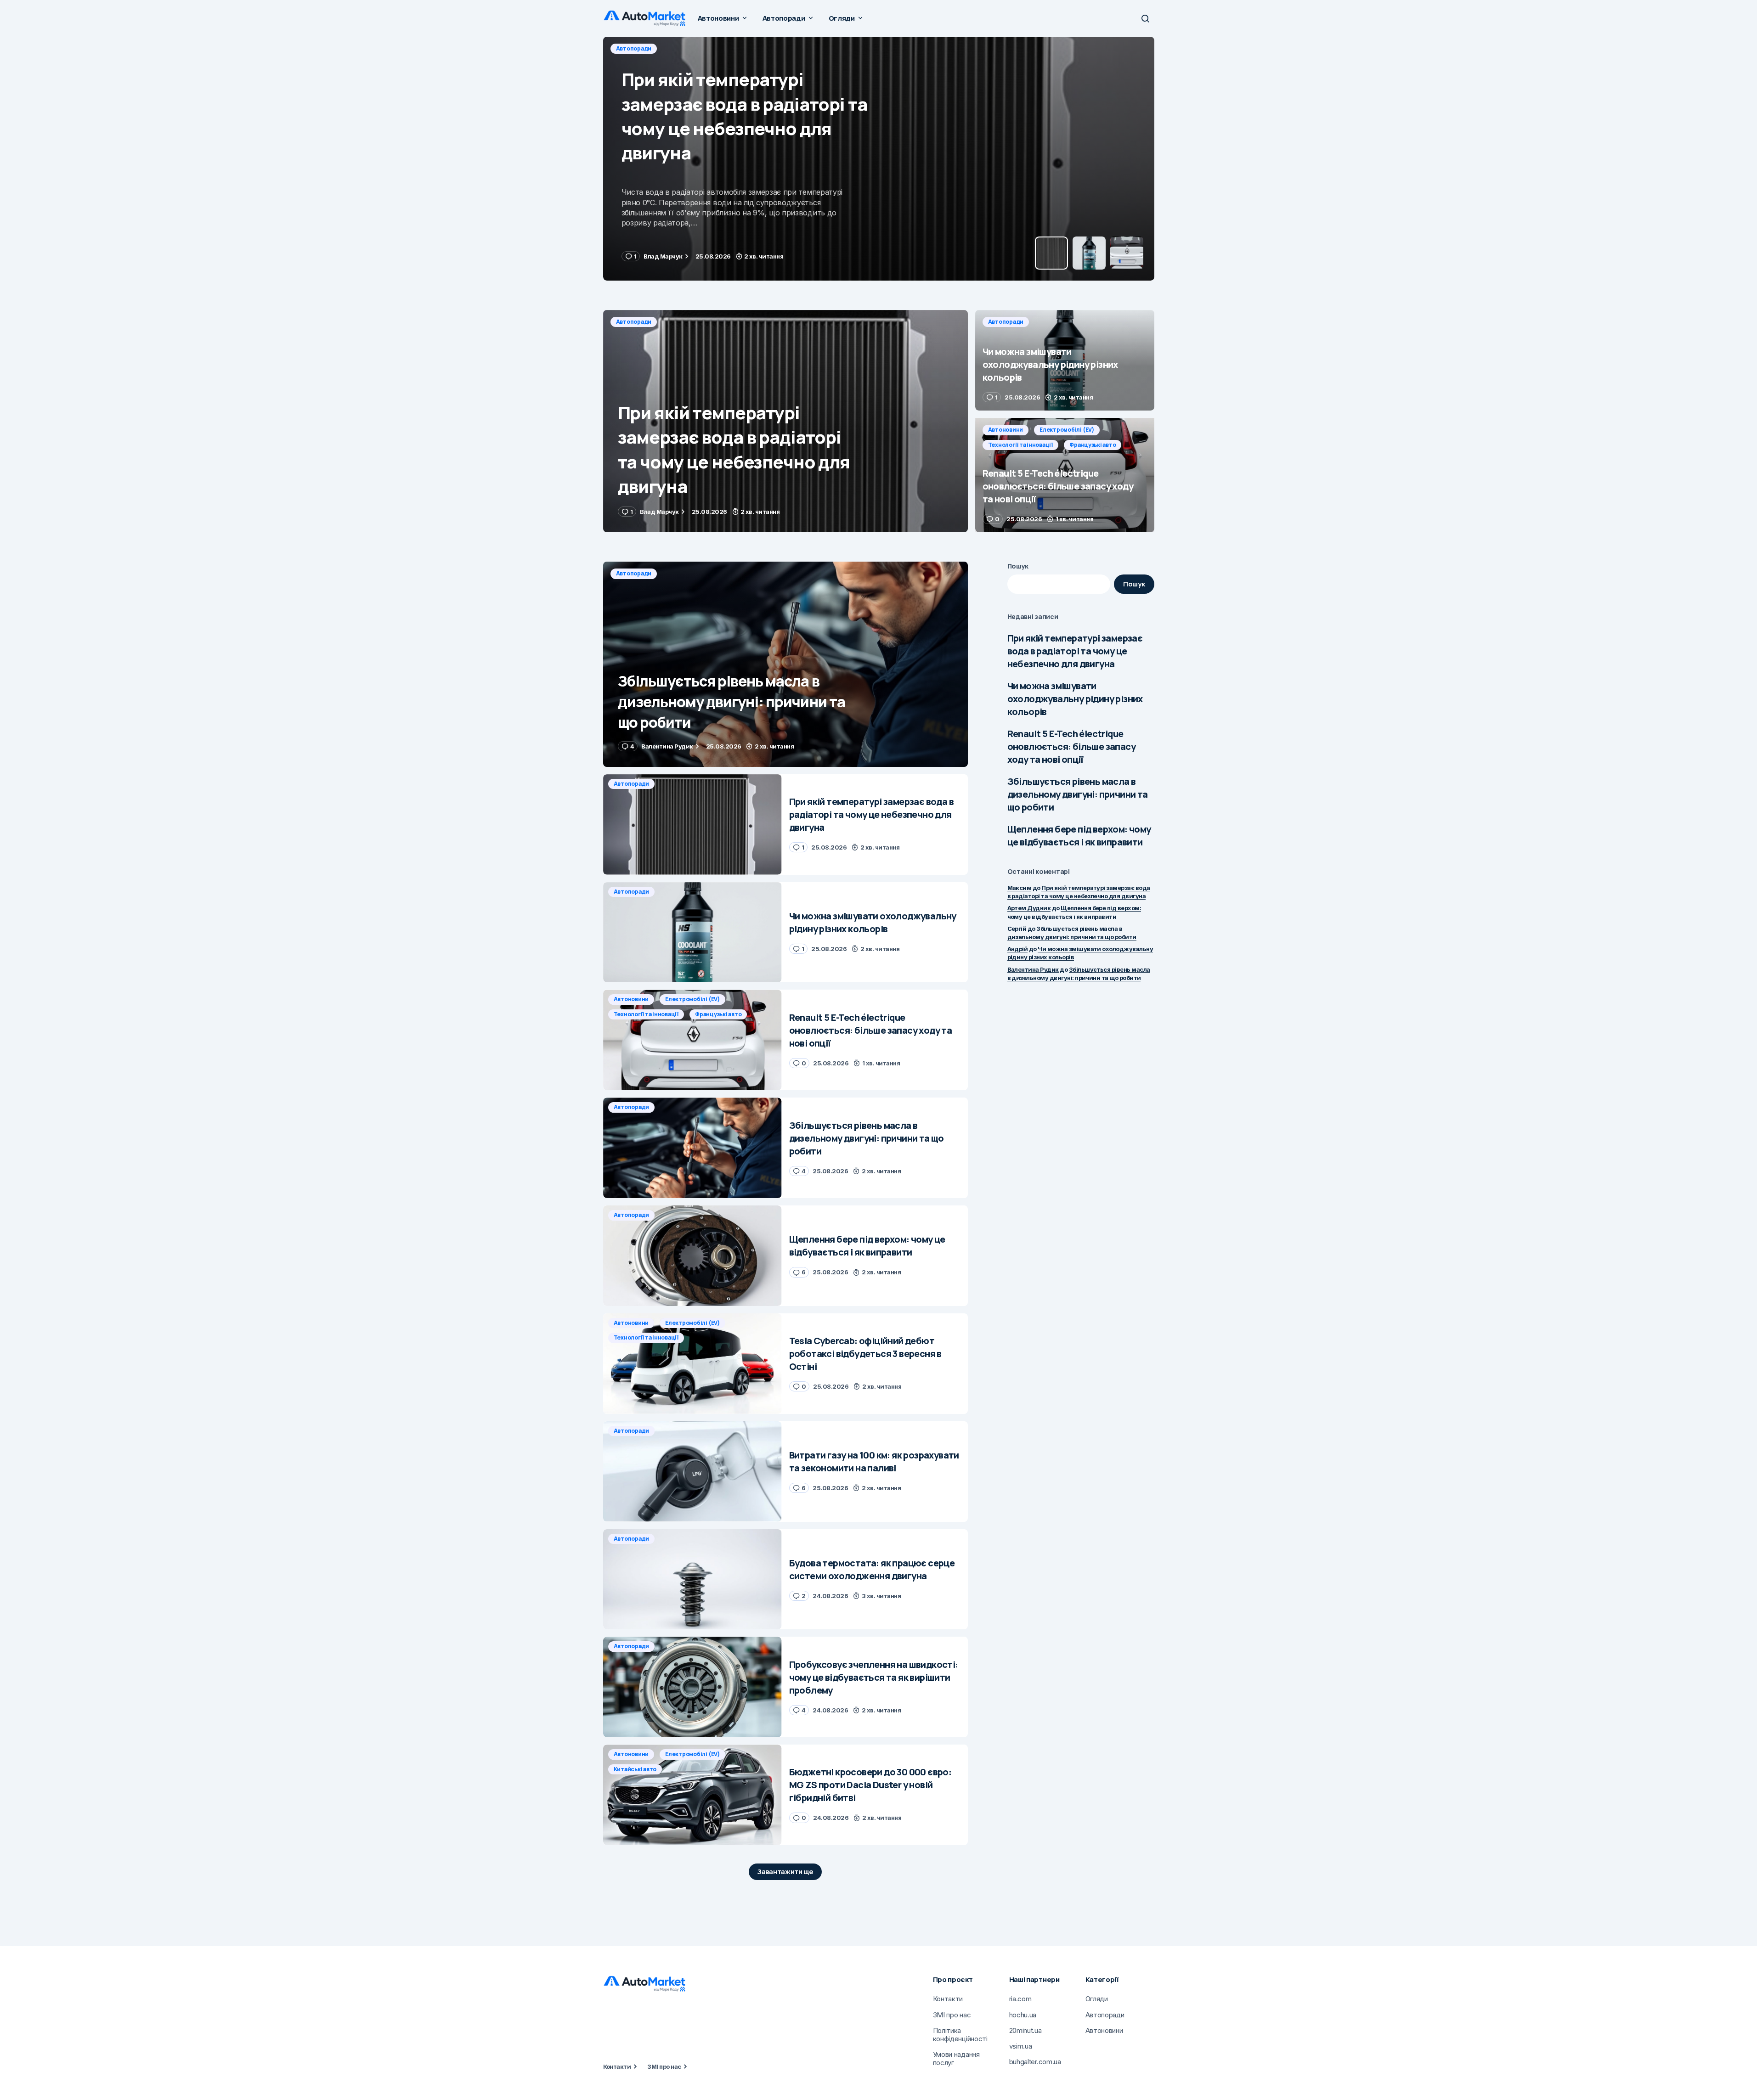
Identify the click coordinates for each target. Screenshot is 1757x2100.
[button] (1145, 18)
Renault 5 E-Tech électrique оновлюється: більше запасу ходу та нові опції (1071, 746)
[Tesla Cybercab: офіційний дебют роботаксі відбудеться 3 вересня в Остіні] (692, 1364)
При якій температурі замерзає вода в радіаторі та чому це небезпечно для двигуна (1075, 651)
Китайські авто (635, 1769)
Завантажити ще (785, 1872)
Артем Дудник (1029, 908)
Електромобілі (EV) (1067, 430)
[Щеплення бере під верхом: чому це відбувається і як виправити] (692, 1256)
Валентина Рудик (1033, 969)
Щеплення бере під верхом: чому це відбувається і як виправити (1079, 836)
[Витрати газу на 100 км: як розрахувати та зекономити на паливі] (692, 1472)
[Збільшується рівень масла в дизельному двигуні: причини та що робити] (785, 664)
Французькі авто (1093, 445)
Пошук (1018, 566)
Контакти (617, 2066)
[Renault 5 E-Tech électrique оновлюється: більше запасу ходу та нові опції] (1065, 475)
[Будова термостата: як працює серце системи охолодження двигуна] (692, 1579)
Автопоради (634, 48)
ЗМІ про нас (664, 2066)
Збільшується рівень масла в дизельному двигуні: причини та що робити (1078, 794)
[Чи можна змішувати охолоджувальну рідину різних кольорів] (879, 159)
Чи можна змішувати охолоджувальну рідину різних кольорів (1075, 699)
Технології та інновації (1020, 445)
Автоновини (1006, 430)
